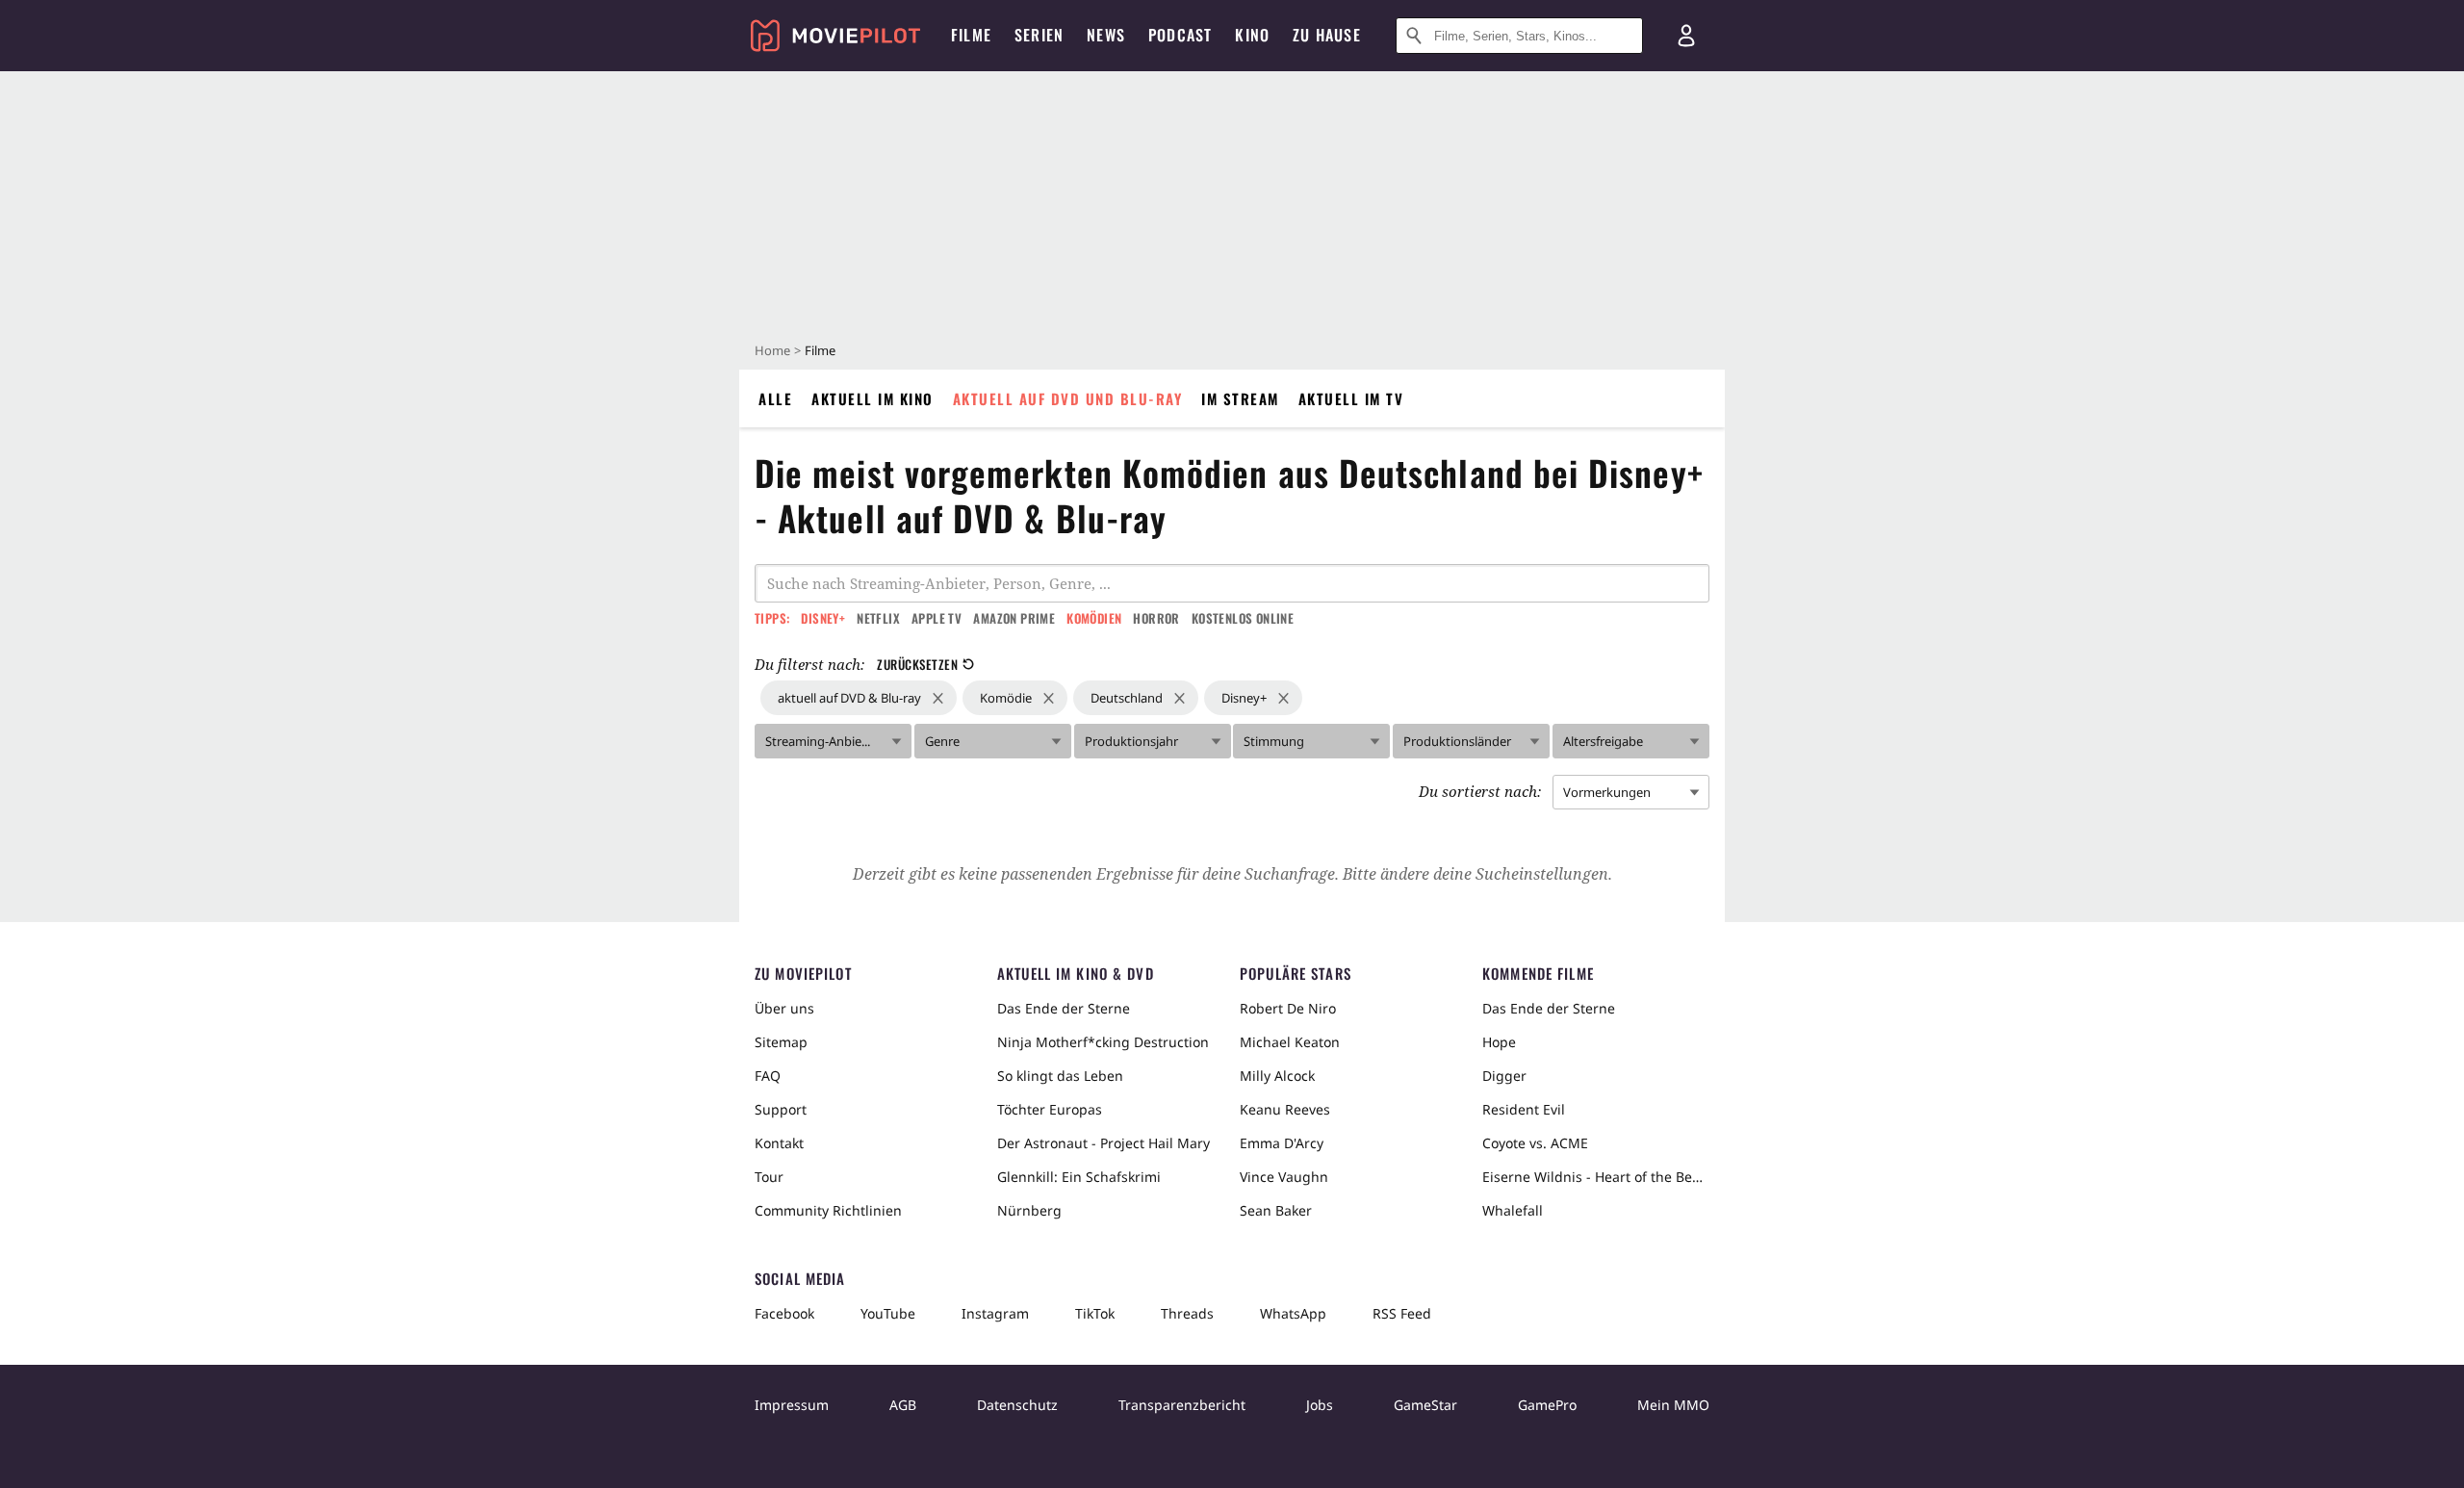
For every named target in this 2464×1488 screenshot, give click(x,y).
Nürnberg (1029, 1210)
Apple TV (937, 618)
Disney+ (823, 618)
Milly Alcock (1277, 1076)
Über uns (784, 1008)
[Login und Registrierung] (1686, 36)
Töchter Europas (1050, 1109)
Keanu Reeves (1285, 1109)
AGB (903, 1405)
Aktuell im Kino (873, 398)
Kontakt (779, 1143)
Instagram (995, 1313)
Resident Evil (1524, 1109)
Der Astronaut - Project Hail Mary (1104, 1143)
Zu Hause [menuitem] (1327, 35)
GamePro (1547, 1405)
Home (772, 350)
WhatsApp (1293, 1313)
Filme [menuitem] (971, 35)
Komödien (1094, 618)
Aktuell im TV (1351, 398)
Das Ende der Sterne (1064, 1008)
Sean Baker (1276, 1210)
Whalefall (1513, 1210)
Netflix (878, 618)
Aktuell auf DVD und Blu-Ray (1068, 398)
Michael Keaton (1290, 1042)
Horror (1156, 618)
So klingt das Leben (1060, 1076)
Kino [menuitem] (1252, 35)
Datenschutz (1017, 1405)
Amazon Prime (1014, 618)
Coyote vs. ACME (1535, 1143)
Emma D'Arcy (1282, 1143)
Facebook (784, 1313)
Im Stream (1240, 398)
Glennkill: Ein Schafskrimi (1079, 1177)
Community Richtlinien (828, 1210)
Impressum (792, 1405)
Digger (1504, 1076)
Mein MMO (1673, 1405)
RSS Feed (1402, 1313)
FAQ (768, 1076)
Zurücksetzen (917, 664)
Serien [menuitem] (1039, 35)
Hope (1499, 1042)
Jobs (1320, 1405)
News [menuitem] (1106, 35)
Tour (769, 1177)
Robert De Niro (1288, 1008)
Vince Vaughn (1284, 1177)
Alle (775, 398)
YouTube (888, 1313)
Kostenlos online (1243, 618)
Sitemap (781, 1042)
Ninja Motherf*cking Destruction (1103, 1042)
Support (781, 1109)
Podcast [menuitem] (1180, 35)
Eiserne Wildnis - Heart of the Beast (1596, 1177)
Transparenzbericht (1182, 1405)
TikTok (1095, 1313)
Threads (1187, 1313)
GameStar (1425, 1405)
